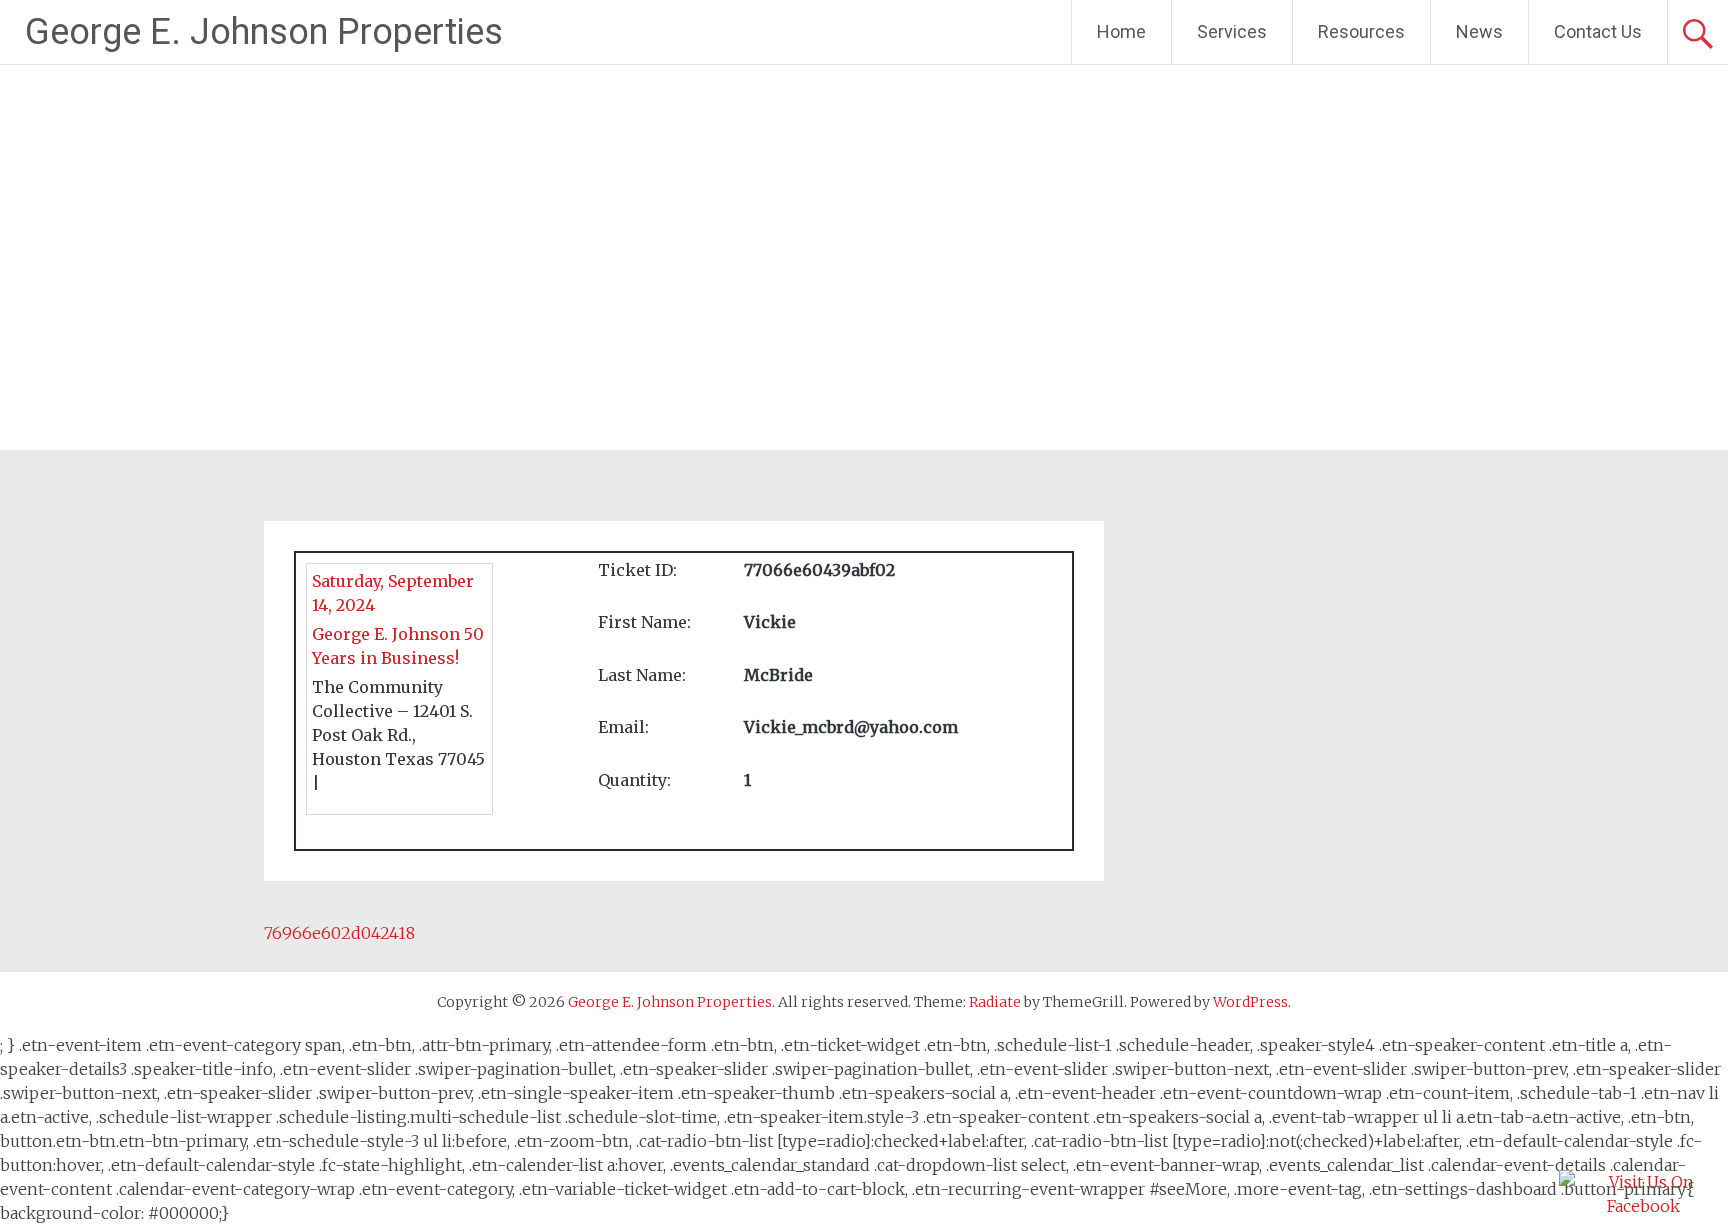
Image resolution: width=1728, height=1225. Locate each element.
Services (1232, 31)
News (1479, 31)
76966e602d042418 (339, 933)
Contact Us (1598, 31)
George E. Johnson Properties (264, 32)
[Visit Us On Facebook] (1643, 1206)
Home (1121, 31)
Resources (1361, 31)
